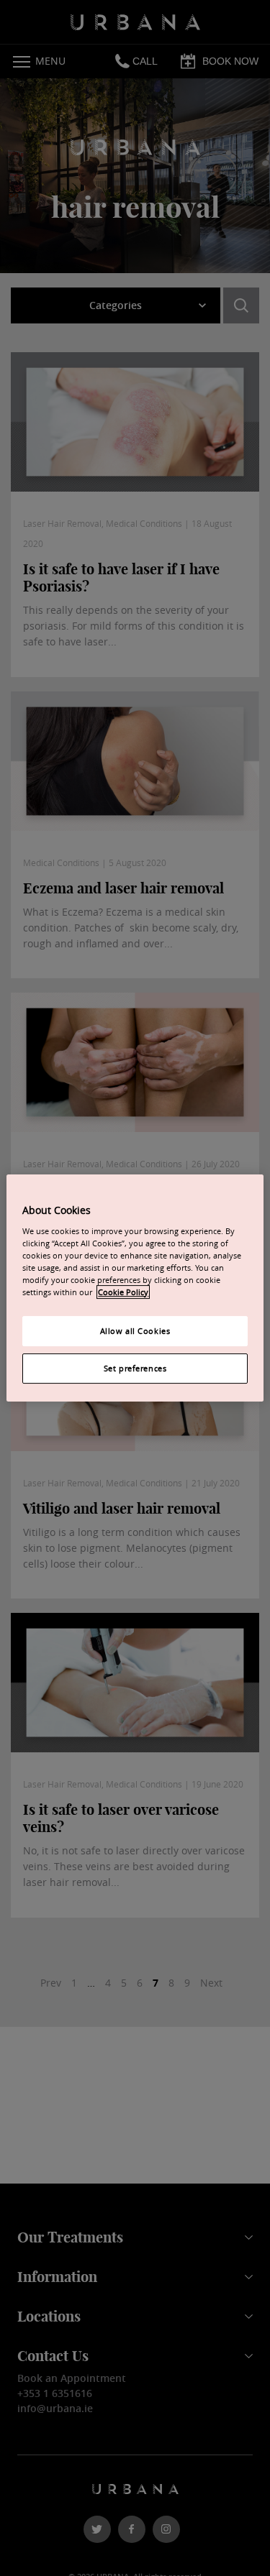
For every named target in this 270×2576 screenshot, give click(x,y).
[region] (135, 1288)
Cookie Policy (123, 1292)
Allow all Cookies (135, 1331)
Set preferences (135, 1368)
